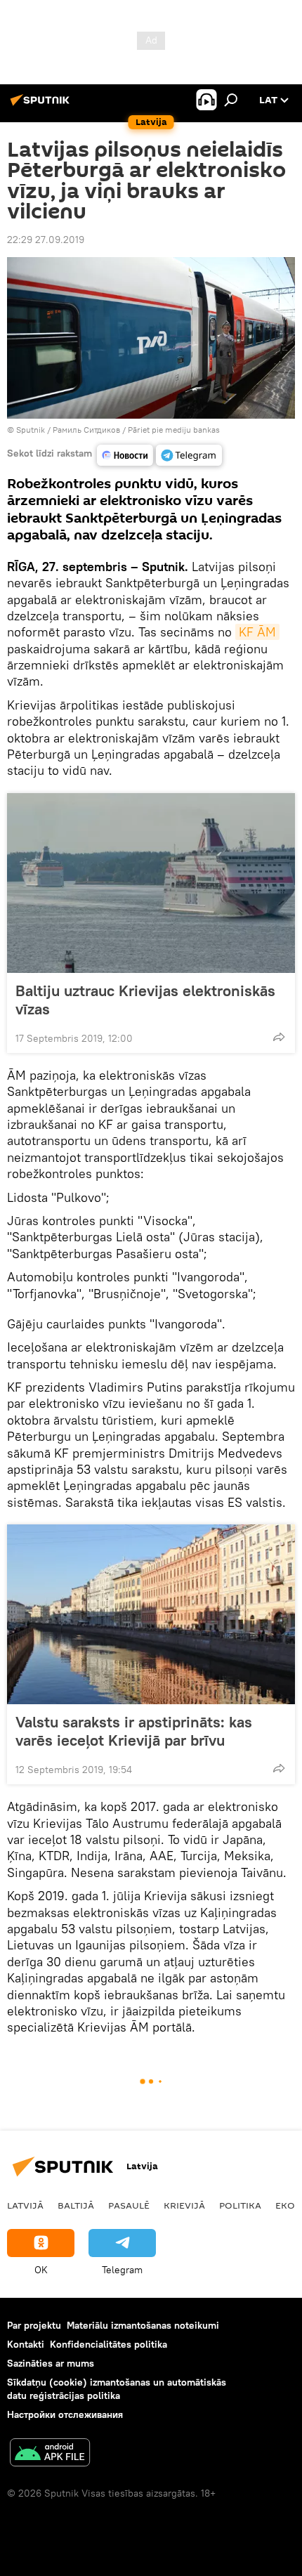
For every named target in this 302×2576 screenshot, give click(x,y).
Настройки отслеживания (65, 2414)
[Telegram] (189, 455)
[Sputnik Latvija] (42, 105)
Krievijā (184, 2205)
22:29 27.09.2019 (46, 240)
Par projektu (34, 2325)
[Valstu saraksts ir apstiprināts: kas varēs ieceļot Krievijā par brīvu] (151, 1614)
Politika (240, 2205)
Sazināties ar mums (51, 2363)
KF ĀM (257, 632)
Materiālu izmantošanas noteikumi (143, 2325)
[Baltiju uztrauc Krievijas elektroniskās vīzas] (151, 883)
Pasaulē (129, 2205)
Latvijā (25, 2205)
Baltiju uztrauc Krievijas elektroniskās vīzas (145, 1000)
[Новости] (125, 455)
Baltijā (76, 2205)
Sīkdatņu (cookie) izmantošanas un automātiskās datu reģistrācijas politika (117, 2389)
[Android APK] (50, 2454)
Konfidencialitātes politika (109, 2344)
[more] (279, 1037)
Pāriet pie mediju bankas (174, 430)
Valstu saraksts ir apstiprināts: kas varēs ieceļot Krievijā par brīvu (134, 1731)
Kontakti (26, 2344)
